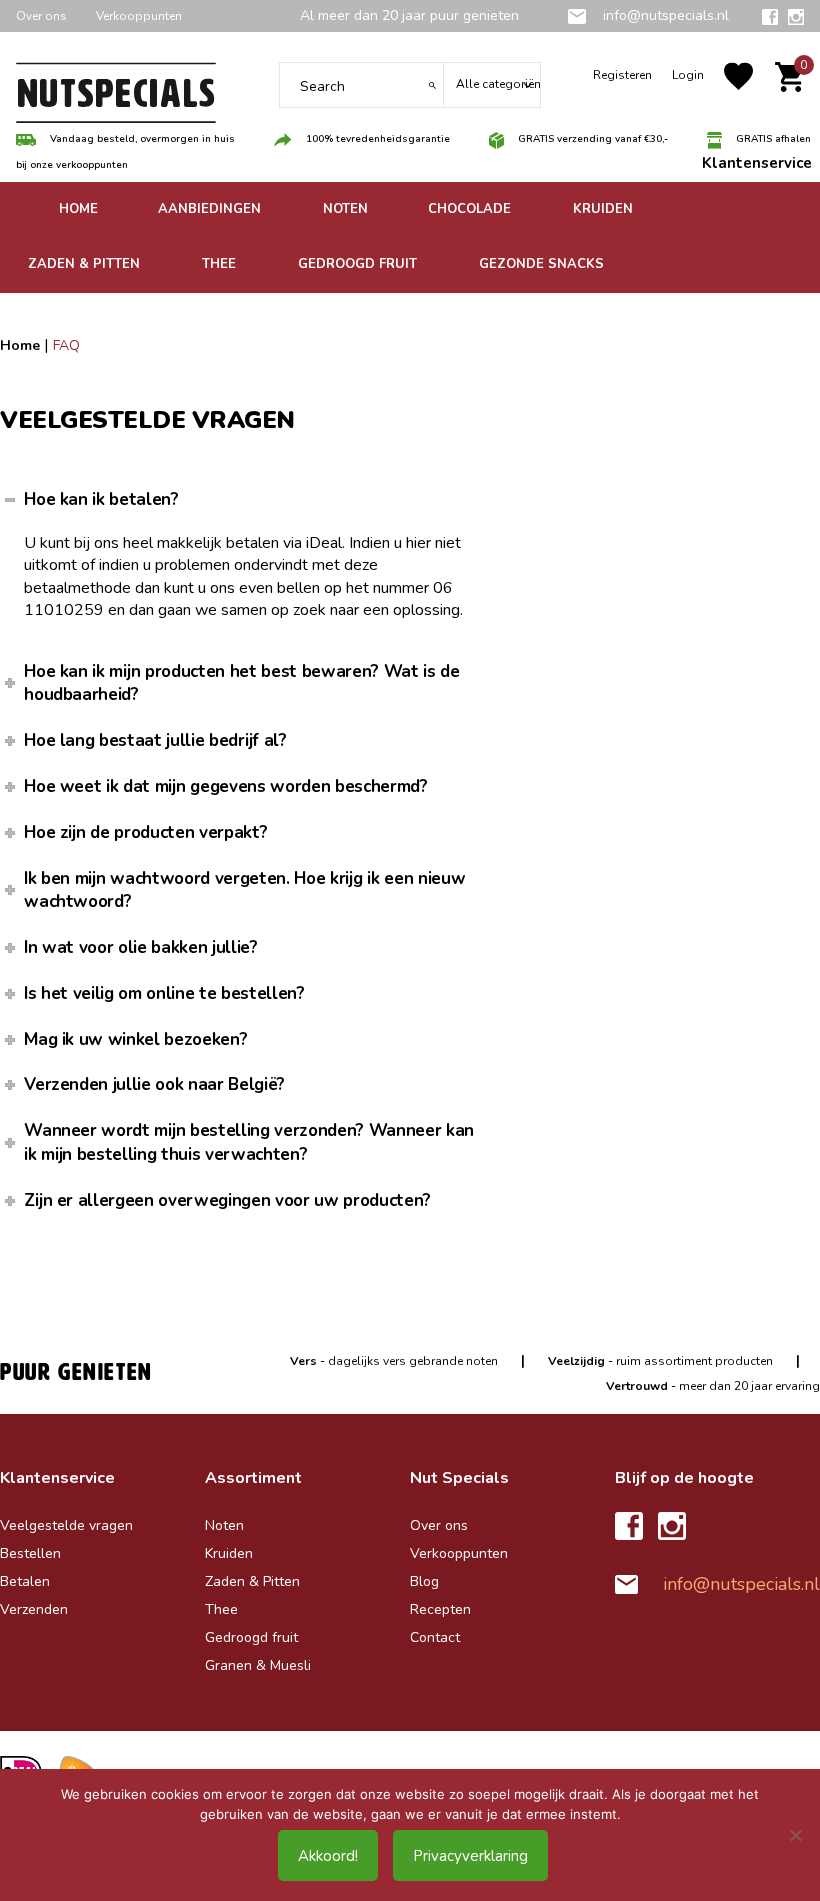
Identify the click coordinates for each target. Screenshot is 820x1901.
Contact (435, 1637)
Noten (224, 1525)
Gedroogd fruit (251, 1637)
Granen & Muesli (258, 1665)
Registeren (622, 75)
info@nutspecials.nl (664, 15)
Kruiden (229, 1553)
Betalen (25, 1581)
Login (688, 75)
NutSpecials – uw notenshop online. (116, 99)
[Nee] (795, 1835)
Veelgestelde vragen (66, 1525)
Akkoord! (328, 1856)
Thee (221, 1609)
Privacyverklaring (470, 1856)
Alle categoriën (498, 84)
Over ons (41, 16)
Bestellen (30, 1553)
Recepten (440, 1609)
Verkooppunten (139, 16)
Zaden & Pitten (252, 1581)
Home (20, 345)
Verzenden (34, 1609)
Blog (424, 1581)
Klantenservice (757, 163)
